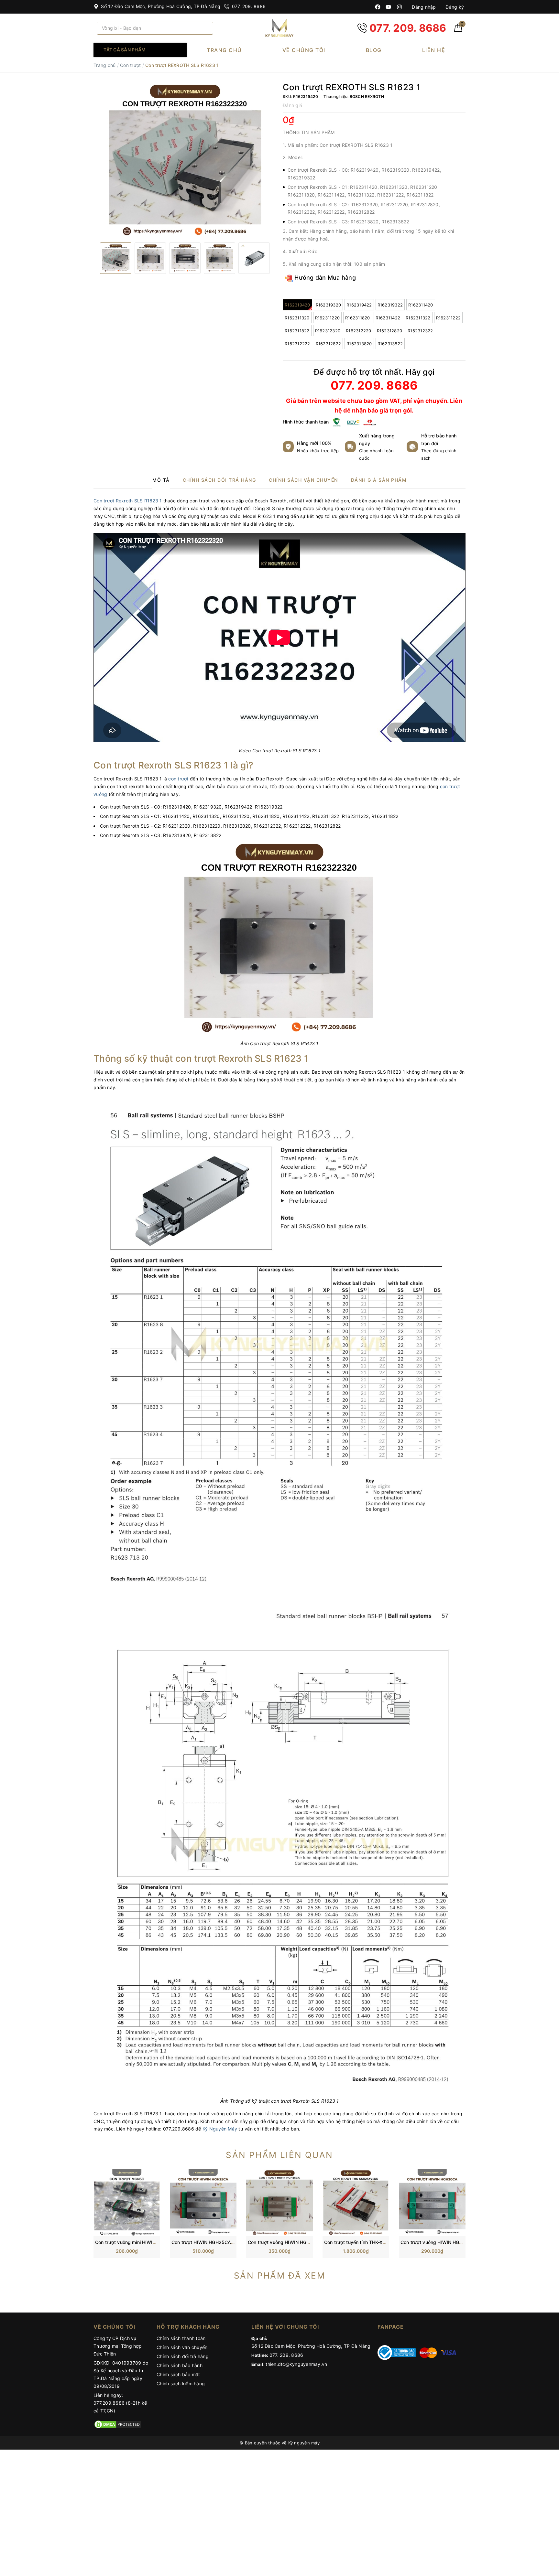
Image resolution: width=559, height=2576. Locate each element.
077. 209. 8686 (248, 6)
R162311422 (388, 318)
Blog (374, 50)
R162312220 (359, 331)
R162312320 (328, 331)
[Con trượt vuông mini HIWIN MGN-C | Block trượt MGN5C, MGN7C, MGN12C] (127, 2202)
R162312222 (297, 344)
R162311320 (297, 318)
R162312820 (390, 331)
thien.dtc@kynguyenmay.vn (296, 2364)
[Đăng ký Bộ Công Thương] (397, 2352)
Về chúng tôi (304, 50)
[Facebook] (378, 7)
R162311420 (421, 305)
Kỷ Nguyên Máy (220, 2129)
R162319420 (297, 305)
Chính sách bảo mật (178, 2374)
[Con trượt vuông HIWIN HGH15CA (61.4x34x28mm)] (279, 2202)
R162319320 (329, 305)
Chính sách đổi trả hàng (183, 2356)
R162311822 (297, 331)
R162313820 (359, 344)
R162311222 (449, 318)
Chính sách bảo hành (180, 2365)
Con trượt (130, 65)
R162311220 (328, 318)
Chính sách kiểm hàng (181, 2383)
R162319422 (359, 305)
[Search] (206, 28)
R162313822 (390, 344)
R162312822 (329, 344)
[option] (185, 160)
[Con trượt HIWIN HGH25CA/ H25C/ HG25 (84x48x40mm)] (203, 2202)
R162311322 (418, 318)
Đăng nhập (423, 7)
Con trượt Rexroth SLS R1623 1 (128, 501)
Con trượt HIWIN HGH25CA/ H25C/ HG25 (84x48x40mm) (235, 2242)
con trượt (178, 779)
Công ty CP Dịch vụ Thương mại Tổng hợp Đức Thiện (118, 2346)
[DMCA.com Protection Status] (118, 2424)
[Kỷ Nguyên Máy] (279, 28)
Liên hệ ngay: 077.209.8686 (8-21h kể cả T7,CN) (120, 2403)
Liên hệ (434, 50)
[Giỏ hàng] (458, 30)
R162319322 (390, 305)
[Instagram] (399, 7)
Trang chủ (224, 50)
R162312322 (420, 331)
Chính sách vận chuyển (182, 2347)
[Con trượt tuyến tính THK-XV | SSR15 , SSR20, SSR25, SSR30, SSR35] (356, 2202)
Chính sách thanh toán (181, 2338)
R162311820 (358, 318)
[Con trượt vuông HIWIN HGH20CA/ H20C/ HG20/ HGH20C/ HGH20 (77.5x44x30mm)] (432, 2202)
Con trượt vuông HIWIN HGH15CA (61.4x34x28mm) (304, 2242)
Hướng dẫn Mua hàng (324, 278)
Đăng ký (454, 7)
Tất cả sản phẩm (125, 50)
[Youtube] (388, 7)
